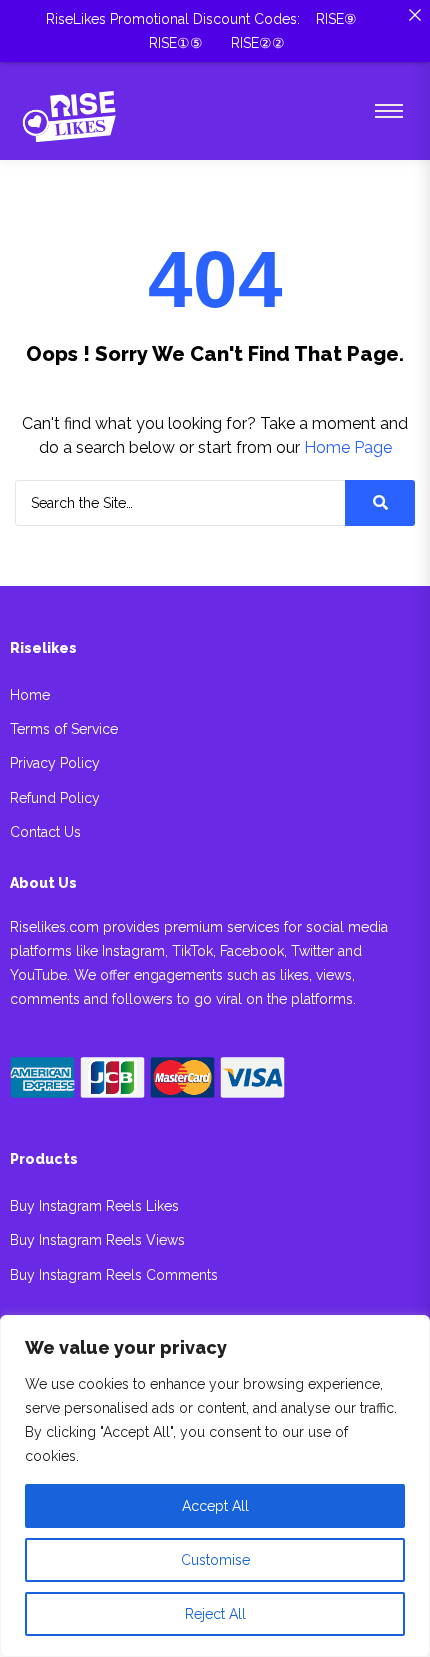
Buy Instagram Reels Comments (114, 1275)
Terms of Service (64, 729)
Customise (215, 1560)
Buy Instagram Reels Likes (94, 1206)
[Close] (415, 15)
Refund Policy (55, 798)
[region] (215, 1486)
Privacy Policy (55, 763)
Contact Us (45, 832)
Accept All (215, 1506)
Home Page (348, 447)
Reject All (215, 1614)
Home (30, 695)
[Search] (380, 503)
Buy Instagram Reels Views (97, 1240)
